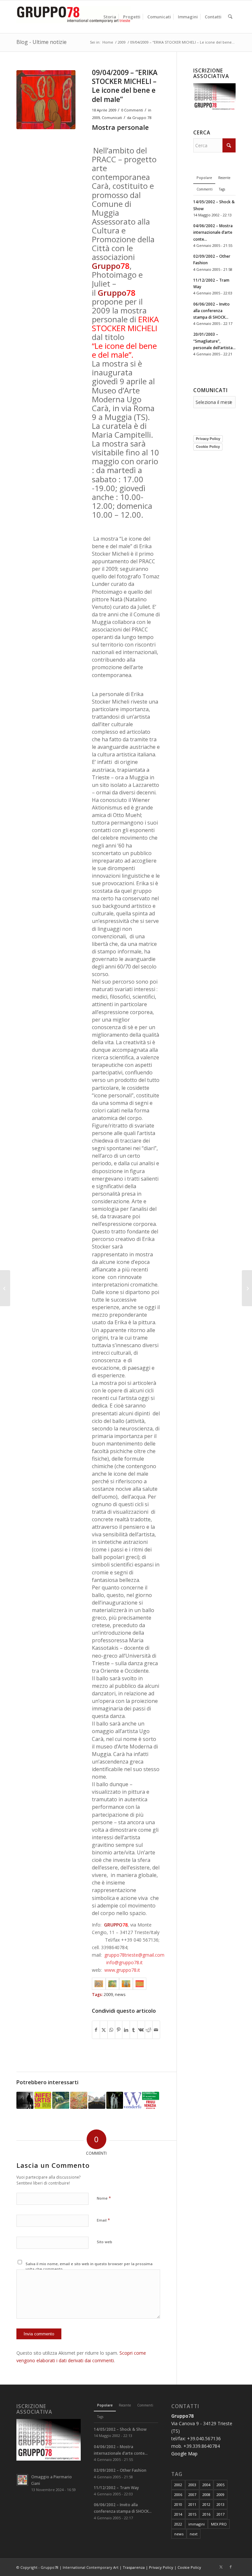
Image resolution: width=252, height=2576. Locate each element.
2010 (178, 2504)
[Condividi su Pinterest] (119, 2030)
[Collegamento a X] (221, 2567)
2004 (206, 2485)
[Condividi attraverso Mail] (156, 2030)
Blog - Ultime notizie (42, 42)
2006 (178, 2495)
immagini (197, 2524)
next (194, 2534)
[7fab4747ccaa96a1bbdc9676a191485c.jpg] (46, 100)
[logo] (73, 17)
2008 (206, 2495)
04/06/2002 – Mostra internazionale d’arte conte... (213, 232)
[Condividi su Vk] (141, 2030)
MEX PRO (219, 2524)
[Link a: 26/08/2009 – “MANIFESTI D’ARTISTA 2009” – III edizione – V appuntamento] (43, 2100)
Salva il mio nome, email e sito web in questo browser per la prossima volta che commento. (89, 2266)
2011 (192, 2504)
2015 (192, 2514)
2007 (192, 2495)
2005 (220, 2485)
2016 (206, 2514)
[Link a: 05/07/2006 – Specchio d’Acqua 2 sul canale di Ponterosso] (97, 2100)
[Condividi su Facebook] (96, 2030)
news (120, 1995)
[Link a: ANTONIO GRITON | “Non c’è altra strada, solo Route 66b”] (79, 2100)
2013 (220, 2504)
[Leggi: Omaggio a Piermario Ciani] (22, 2480)
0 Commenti (132, 110)
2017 (220, 2514)
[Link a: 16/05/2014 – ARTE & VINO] (61, 2100)
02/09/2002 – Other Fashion (120, 2470)
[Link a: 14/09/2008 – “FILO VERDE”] (115, 2100)
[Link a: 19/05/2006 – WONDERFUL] (133, 2100)
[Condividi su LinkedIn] (126, 2030)
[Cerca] (230, 17)
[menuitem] (110, 17)
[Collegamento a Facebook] (231, 2567)
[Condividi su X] (104, 2030)
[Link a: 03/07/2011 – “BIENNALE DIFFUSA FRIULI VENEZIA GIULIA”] (151, 2100)
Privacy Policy (208, 439)
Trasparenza (134, 2567)
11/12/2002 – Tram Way (116, 2487)
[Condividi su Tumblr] (134, 2030)
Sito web (105, 2242)
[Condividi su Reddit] (149, 2030)
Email (103, 2220)
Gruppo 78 (142, 118)
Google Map (184, 2454)
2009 (96, 118)
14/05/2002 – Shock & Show (120, 2429)
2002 (178, 2485)
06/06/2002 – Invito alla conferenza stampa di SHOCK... (211, 310)
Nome (104, 2198)
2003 (192, 2485)
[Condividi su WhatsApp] (111, 2030)
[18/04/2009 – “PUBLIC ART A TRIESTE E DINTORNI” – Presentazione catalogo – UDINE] (247, 1288)
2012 (206, 2504)
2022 (178, 2524)
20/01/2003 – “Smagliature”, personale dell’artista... (214, 341)
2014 (178, 2514)
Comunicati (112, 118)
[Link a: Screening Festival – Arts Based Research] (25, 2100)
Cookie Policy (208, 447)
